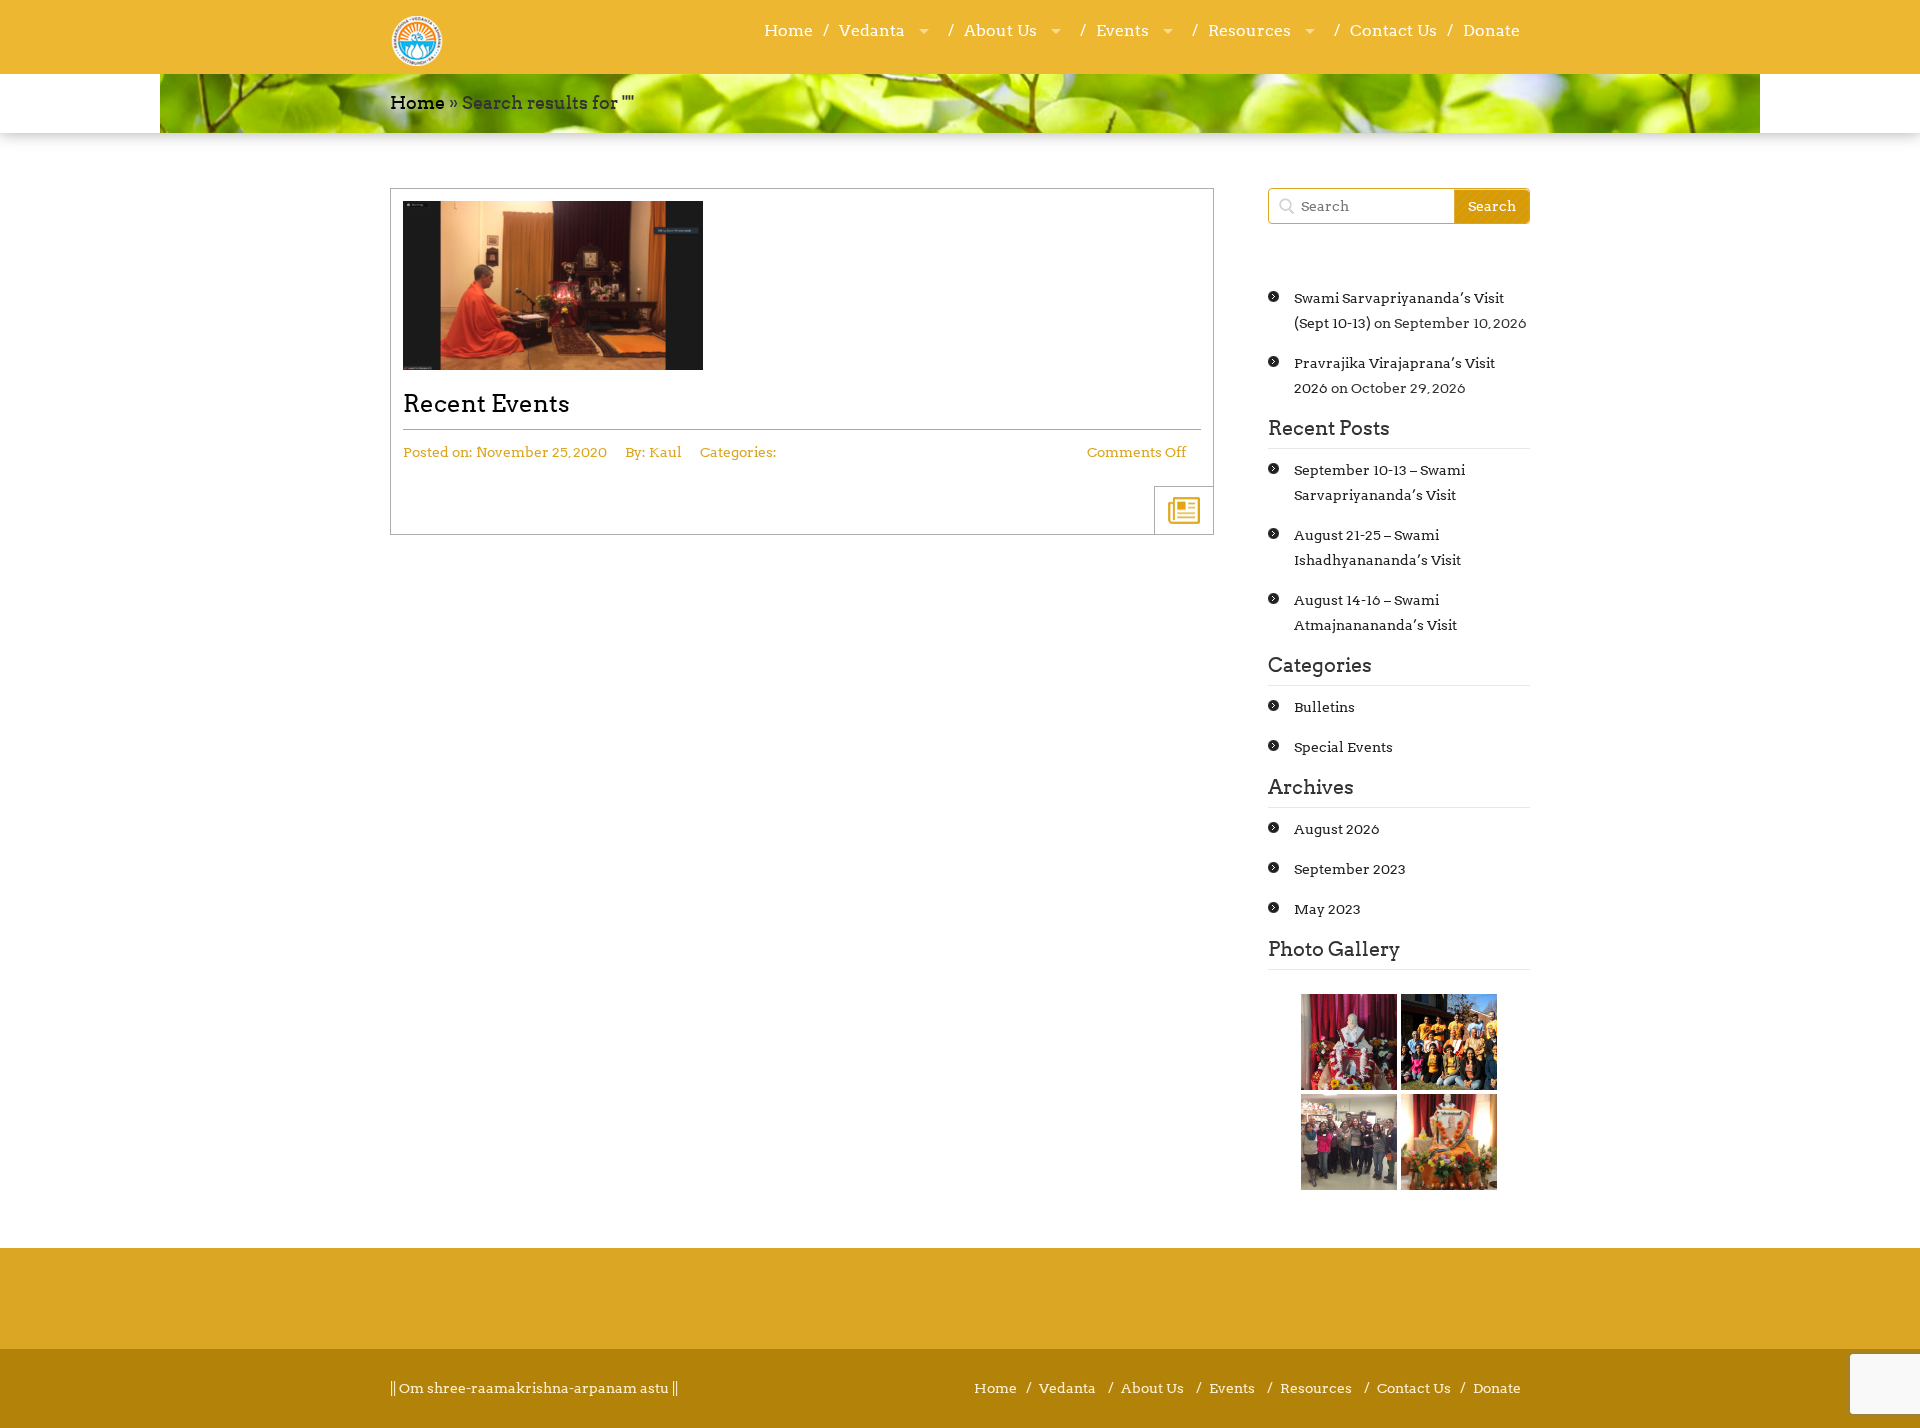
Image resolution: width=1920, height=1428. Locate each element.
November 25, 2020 (541, 452)
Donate (1491, 30)
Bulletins (1324, 707)
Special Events (1343, 747)
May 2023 (1327, 909)
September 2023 (1350, 869)
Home (788, 30)
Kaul (665, 452)
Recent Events (486, 403)
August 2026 (1337, 829)
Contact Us (1393, 30)
